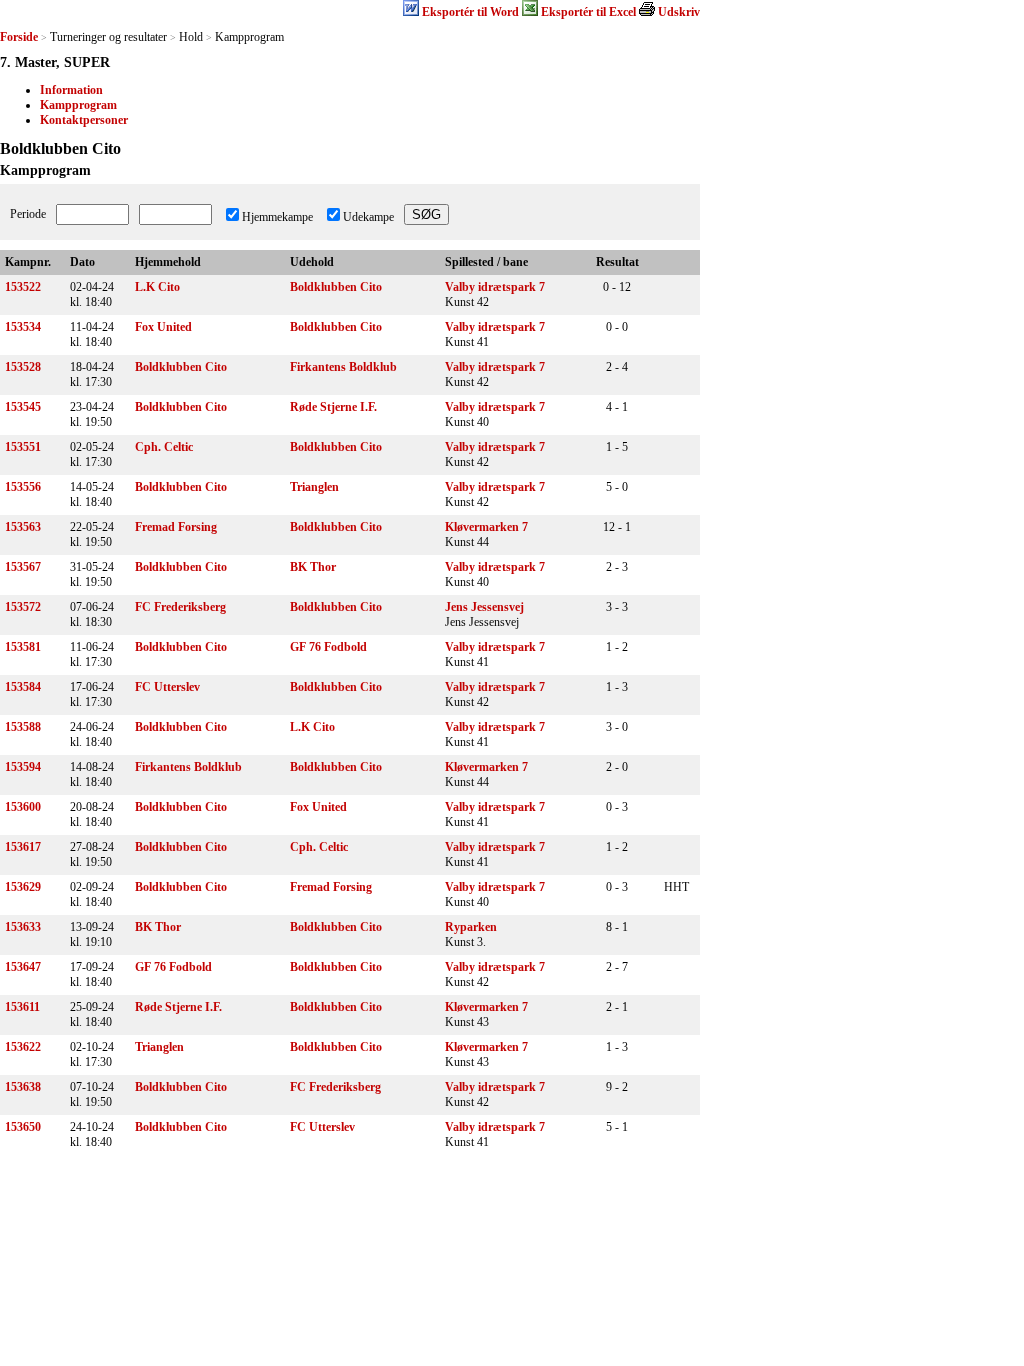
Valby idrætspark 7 (495, 287)
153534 (23, 327)
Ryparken (471, 927)
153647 (23, 967)
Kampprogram (78, 105)
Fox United (163, 327)
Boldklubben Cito (336, 287)
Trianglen (314, 487)
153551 (23, 447)
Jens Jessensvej (484, 607)
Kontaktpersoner (84, 120)
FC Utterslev (167, 687)
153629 (23, 887)
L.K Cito (157, 287)
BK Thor (313, 567)
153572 (23, 607)
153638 (23, 1087)
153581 (23, 647)
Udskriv (679, 12)
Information (71, 90)
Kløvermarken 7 (486, 527)
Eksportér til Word (470, 12)
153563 (23, 527)
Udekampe (368, 217)
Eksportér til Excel (588, 12)
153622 (23, 1047)
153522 (23, 287)
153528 (23, 367)
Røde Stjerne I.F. (333, 407)
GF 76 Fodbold (328, 647)
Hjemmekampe (277, 217)
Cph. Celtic (164, 447)
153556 (23, 487)
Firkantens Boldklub (343, 367)
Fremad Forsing (176, 527)
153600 (23, 807)
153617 (23, 847)
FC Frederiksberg (180, 607)
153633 (23, 927)
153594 (23, 767)
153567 (23, 567)
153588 (23, 727)
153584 (23, 687)
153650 (23, 1127)
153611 (22, 1007)
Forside (19, 37)
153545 (23, 407)
